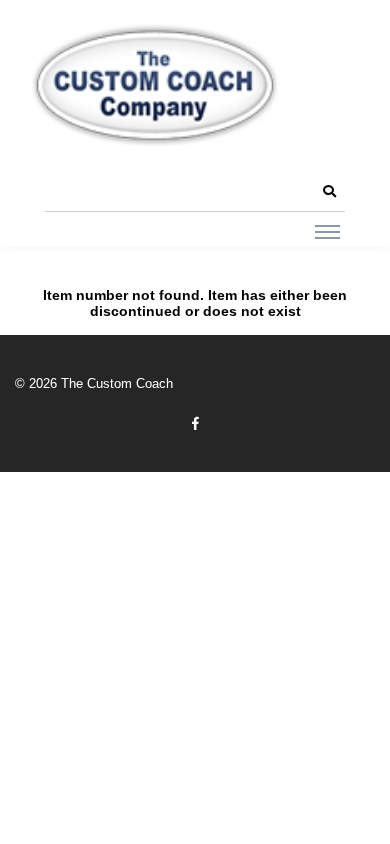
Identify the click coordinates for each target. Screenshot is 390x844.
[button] (329, 192)
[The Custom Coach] (155, 85)
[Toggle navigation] (327, 231)
